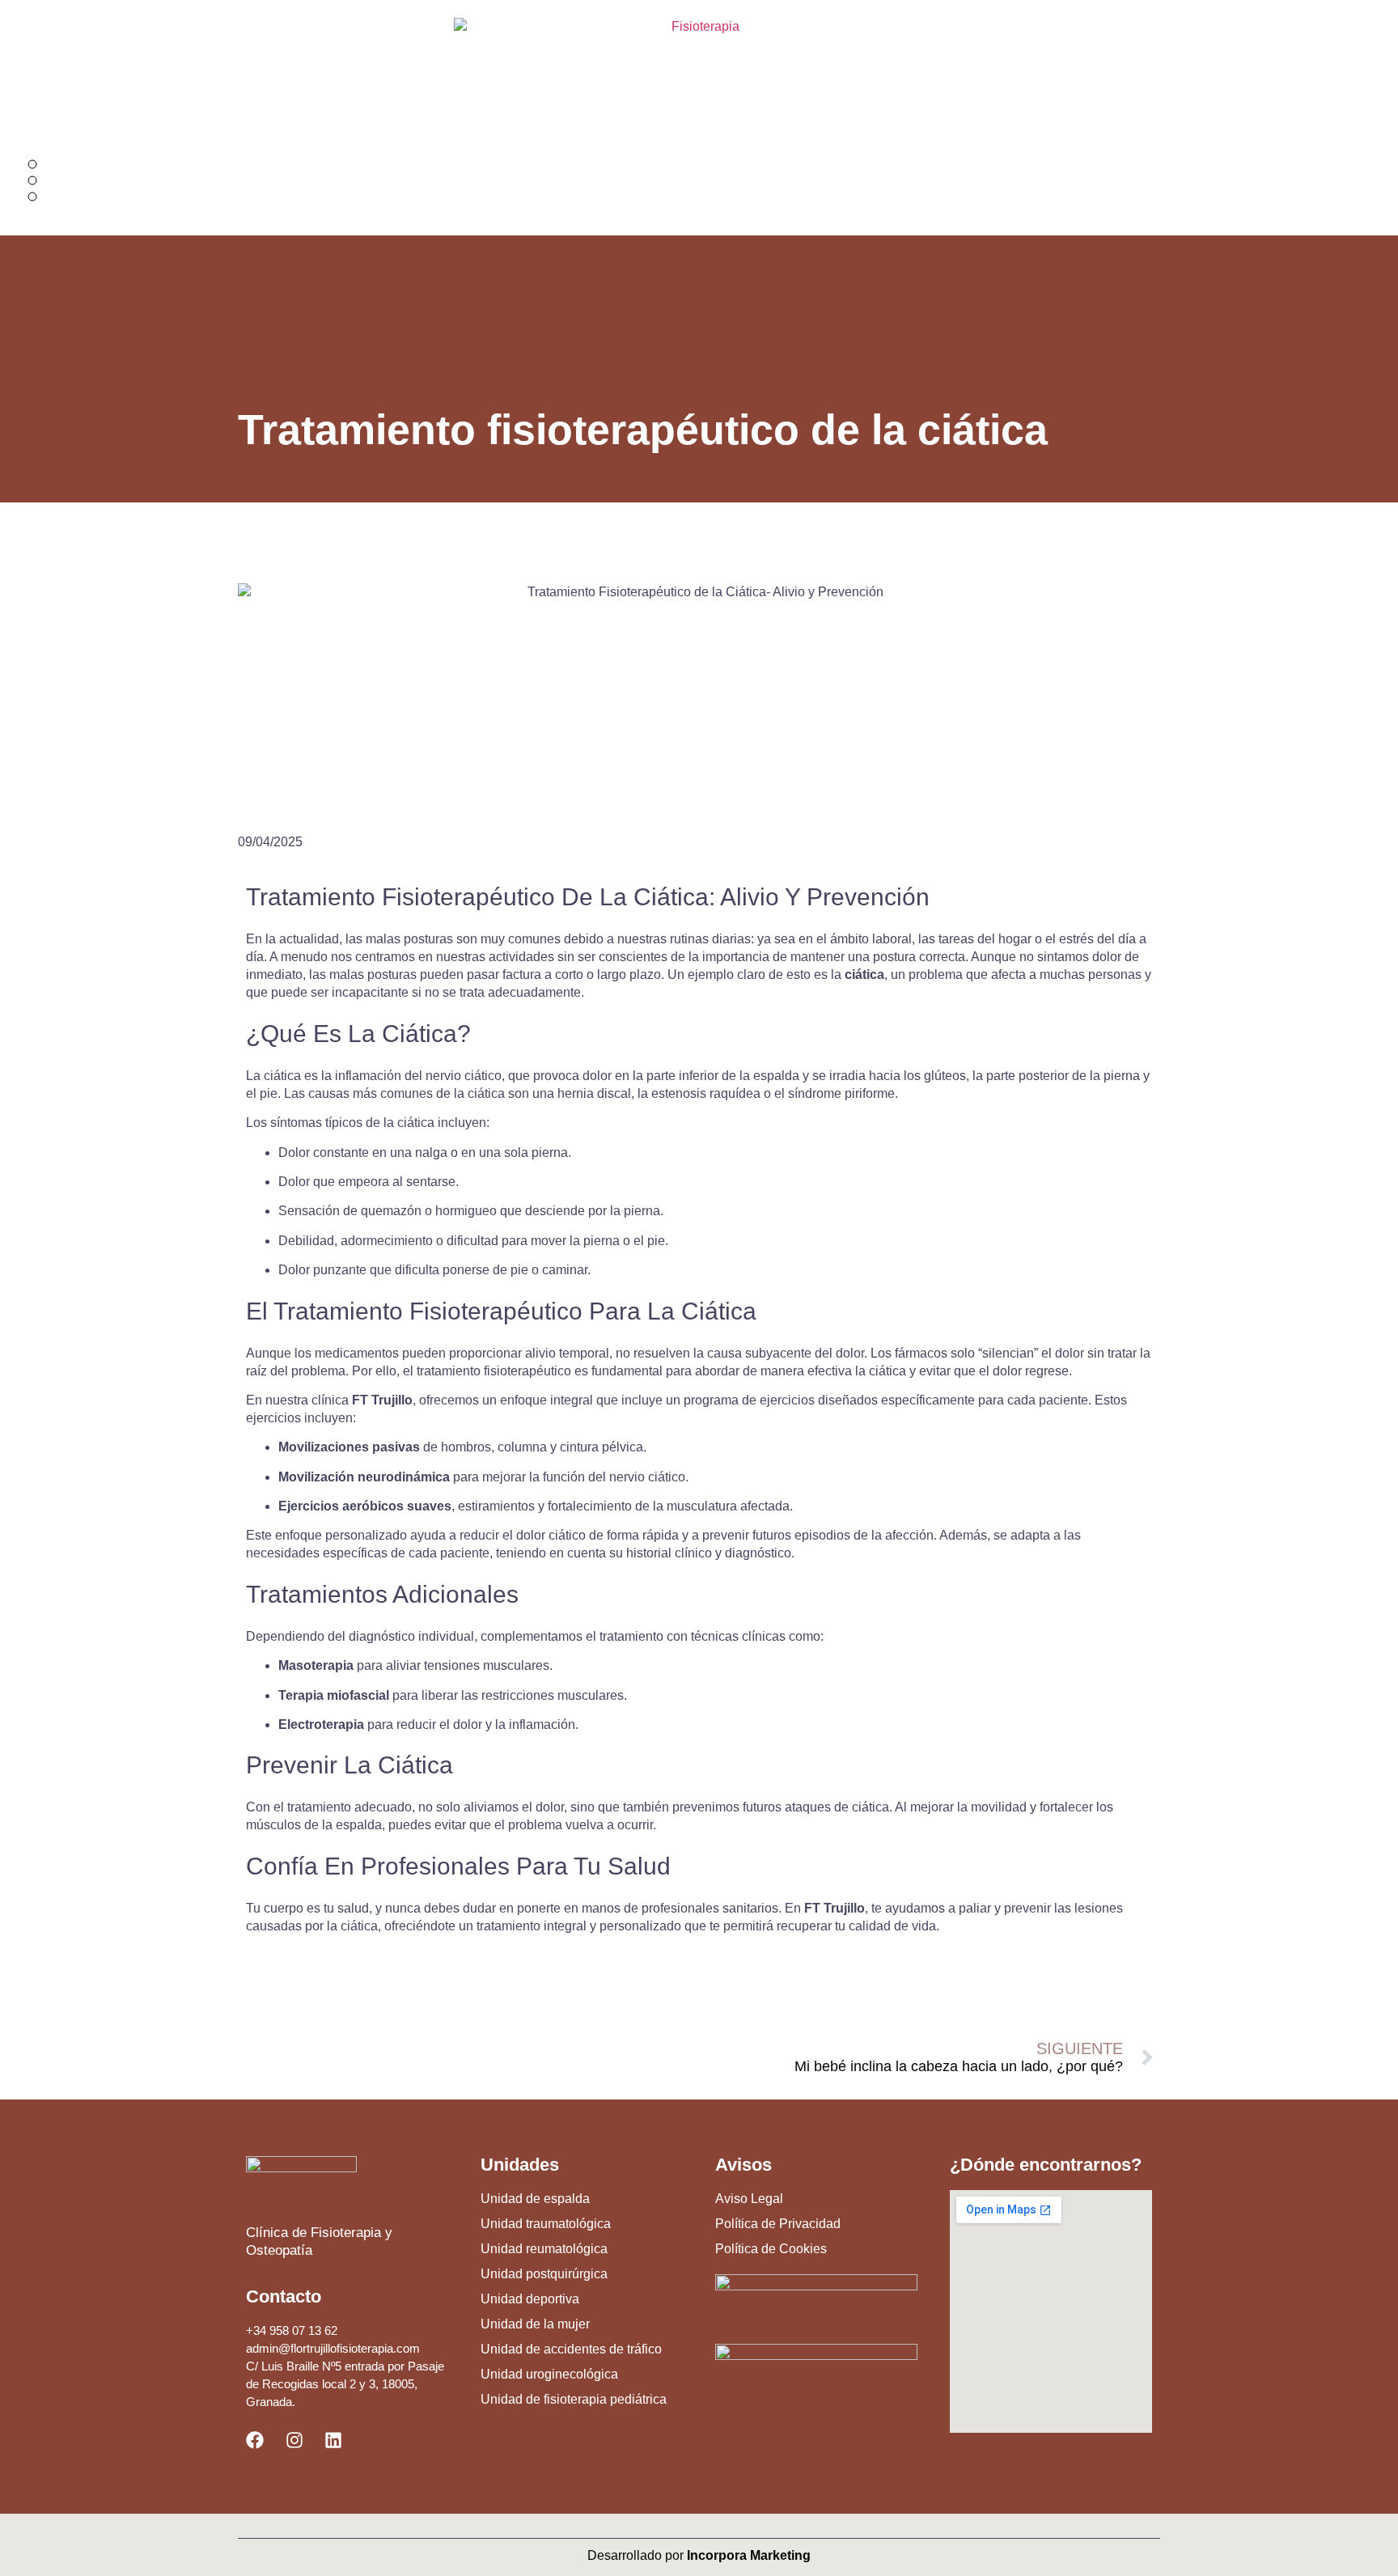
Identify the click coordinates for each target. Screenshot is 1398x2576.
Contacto (284, 2296)
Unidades (520, 2165)
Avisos (743, 2165)
